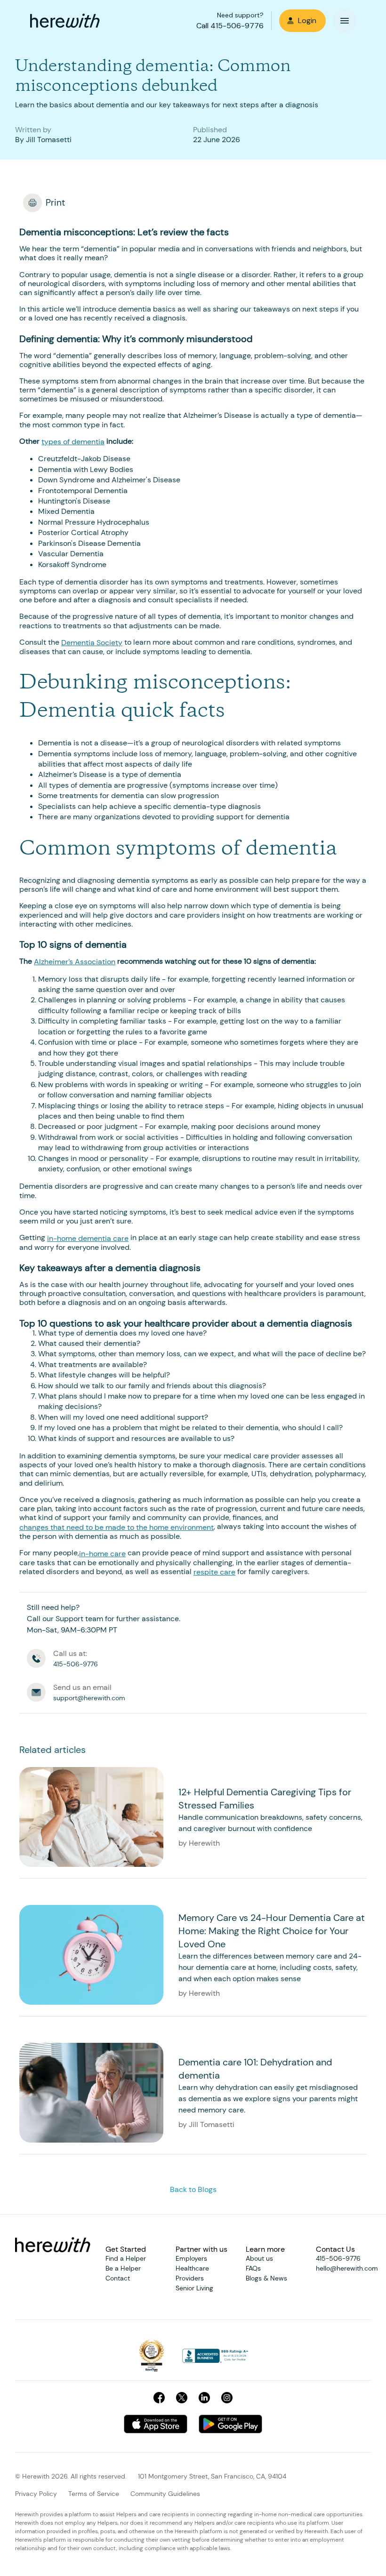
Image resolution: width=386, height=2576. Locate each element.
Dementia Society (92, 643)
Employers (191, 2258)
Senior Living (194, 2288)
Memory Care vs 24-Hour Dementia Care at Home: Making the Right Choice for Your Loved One (272, 1931)
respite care (214, 1572)
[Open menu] (345, 21)
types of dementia (73, 442)
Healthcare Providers (192, 2273)
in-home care (102, 1554)
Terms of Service (94, 2494)
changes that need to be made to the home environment (117, 1527)
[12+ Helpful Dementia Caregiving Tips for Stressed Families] (91, 1817)
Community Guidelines (165, 2494)
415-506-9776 (338, 2258)
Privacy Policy (36, 2494)
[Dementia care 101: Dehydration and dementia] (91, 2093)
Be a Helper (123, 2268)
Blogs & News (266, 2278)
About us (259, 2258)
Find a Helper (126, 2258)
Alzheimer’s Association (75, 962)
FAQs (253, 2268)
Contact (118, 2278)
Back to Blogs (193, 2189)
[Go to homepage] (65, 21)
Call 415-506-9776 (230, 26)
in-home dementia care (88, 1238)
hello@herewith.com (347, 2268)
